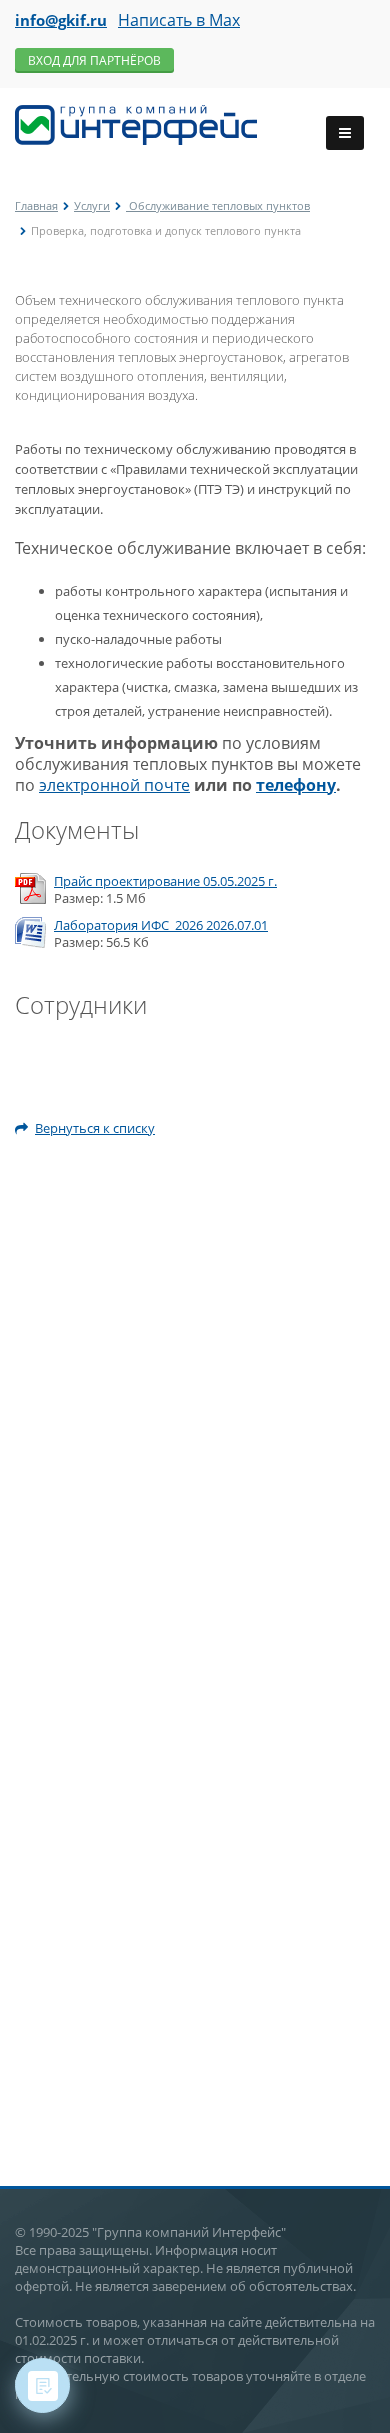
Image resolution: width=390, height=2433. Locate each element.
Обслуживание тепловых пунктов (218, 205)
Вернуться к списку (95, 1128)
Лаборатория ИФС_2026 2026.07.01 (161, 925)
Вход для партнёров (94, 60)
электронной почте (114, 785)
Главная (36, 205)
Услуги (92, 205)
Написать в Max (179, 20)
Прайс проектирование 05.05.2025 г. (165, 881)
